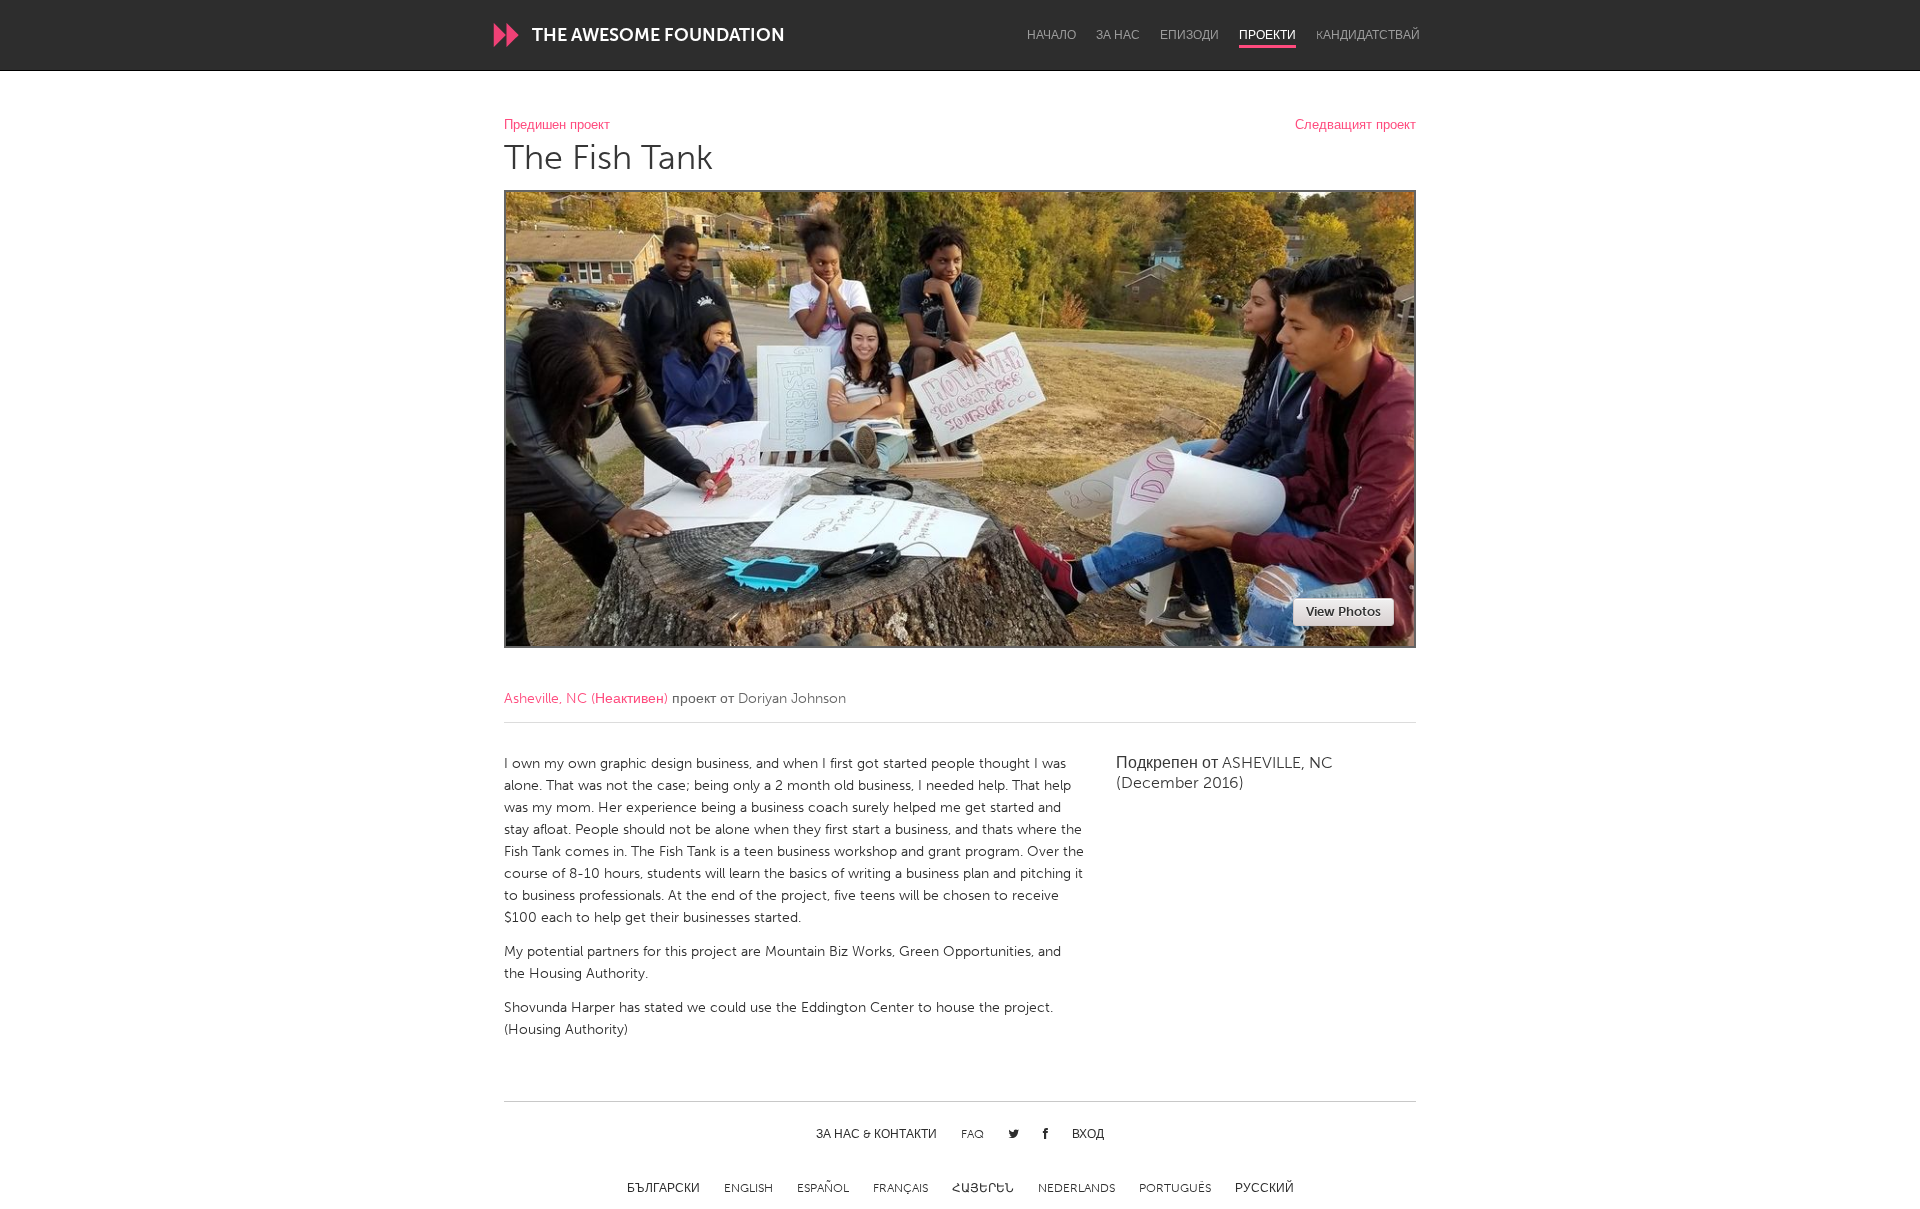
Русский (1264, 1188)
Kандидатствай (1368, 35)
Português (1175, 1188)
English (748, 1188)
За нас (1118, 35)
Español (823, 1188)
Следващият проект (1355, 125)
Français (900, 1188)
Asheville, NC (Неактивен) (586, 698)
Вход (1088, 1134)
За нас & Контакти (876, 1134)
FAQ (972, 1134)
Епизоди (1189, 35)
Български (663, 1188)
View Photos (1343, 611)
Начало (1051, 35)
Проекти (1267, 35)
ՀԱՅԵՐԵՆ (983, 1188)
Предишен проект (557, 125)
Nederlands (1076, 1188)
